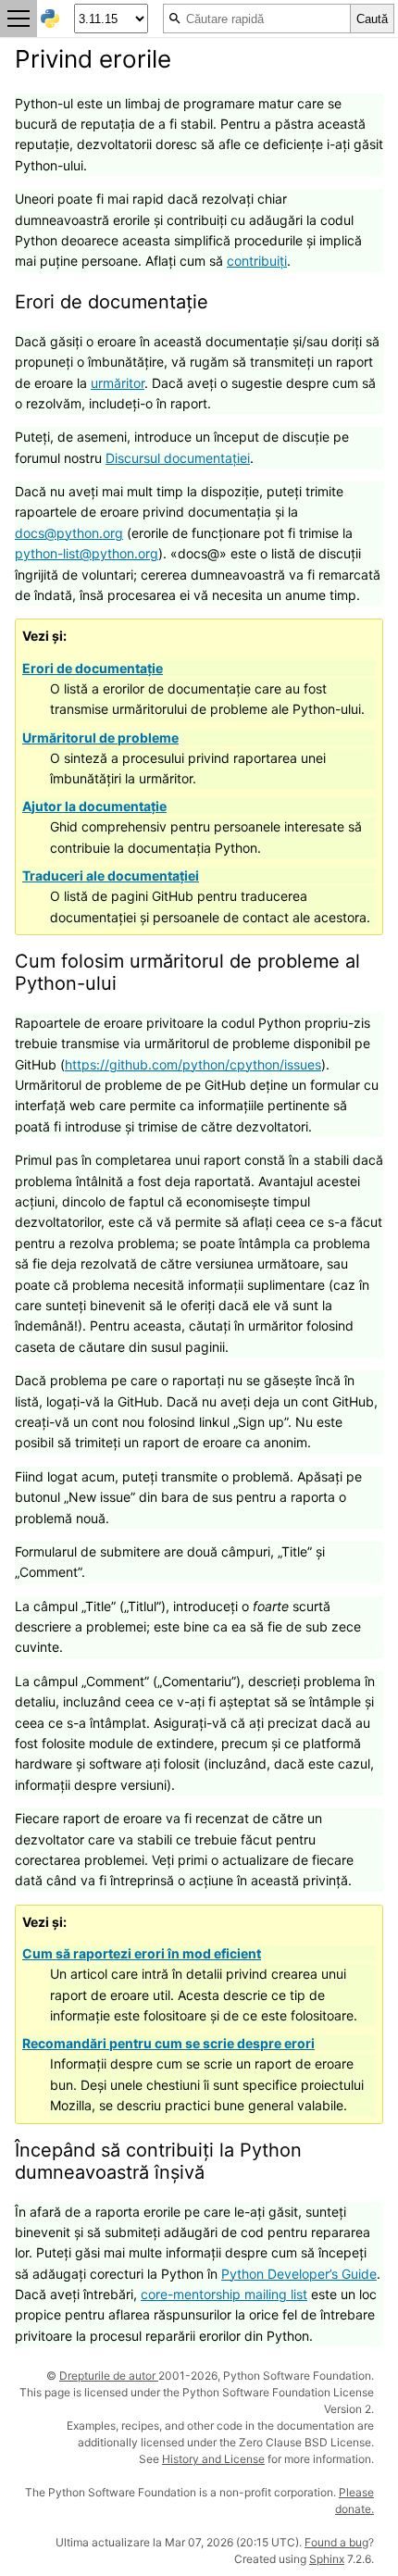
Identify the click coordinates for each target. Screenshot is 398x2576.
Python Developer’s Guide (299, 2274)
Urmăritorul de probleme (100, 738)
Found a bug (336, 2542)
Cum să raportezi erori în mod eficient (142, 1953)
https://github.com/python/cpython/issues (193, 1064)
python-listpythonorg (87, 553)
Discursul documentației (178, 458)
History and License (213, 2459)
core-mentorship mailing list (224, 2294)
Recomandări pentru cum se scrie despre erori (168, 2043)
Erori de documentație (93, 668)
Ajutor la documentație (94, 806)
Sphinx (327, 2559)
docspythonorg (69, 533)
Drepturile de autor (109, 2376)
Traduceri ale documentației (111, 875)
